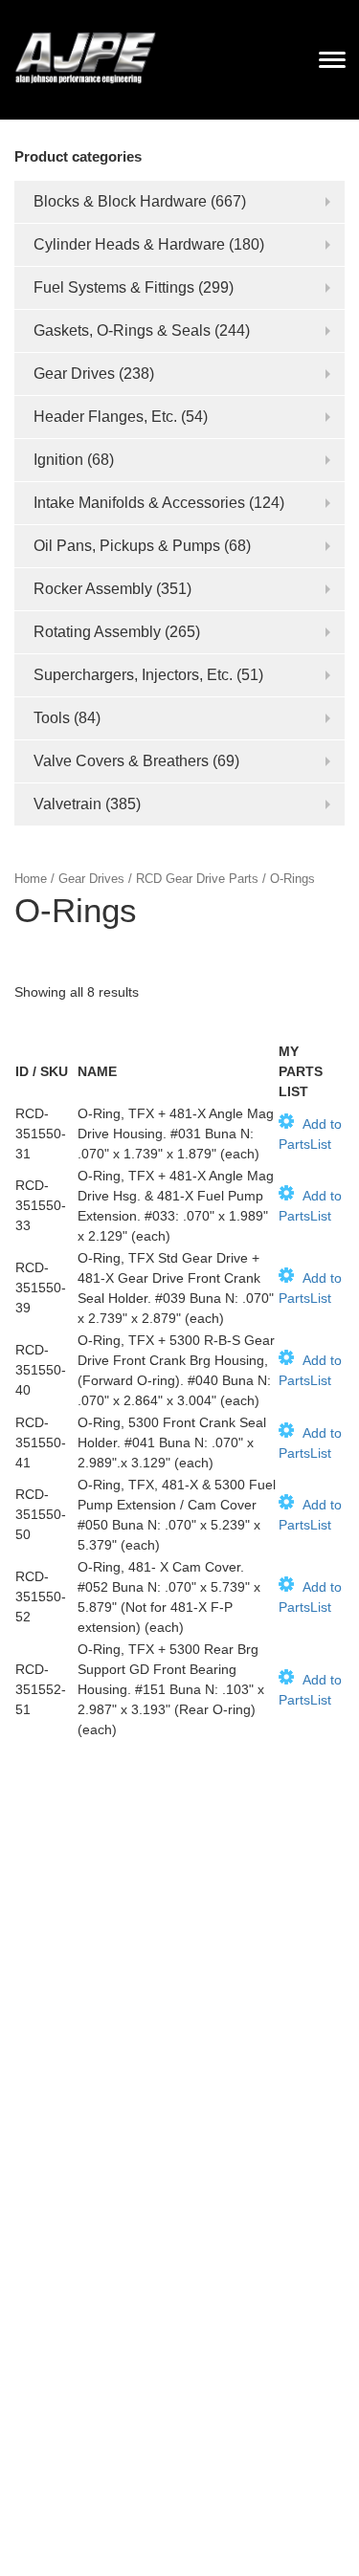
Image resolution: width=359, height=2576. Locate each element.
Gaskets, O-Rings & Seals (122, 330)
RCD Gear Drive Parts (197, 879)
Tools (52, 718)
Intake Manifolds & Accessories (139, 503)
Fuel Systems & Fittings (114, 287)
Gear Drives (74, 374)
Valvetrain (67, 804)
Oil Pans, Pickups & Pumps (127, 546)
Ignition (58, 460)
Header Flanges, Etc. (105, 417)
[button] (311, 1134)
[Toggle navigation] (332, 59)
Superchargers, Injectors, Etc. (133, 675)
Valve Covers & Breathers (121, 761)
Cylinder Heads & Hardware (129, 244)
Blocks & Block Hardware (120, 201)
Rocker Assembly (93, 589)
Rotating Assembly (97, 632)
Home (31, 879)
